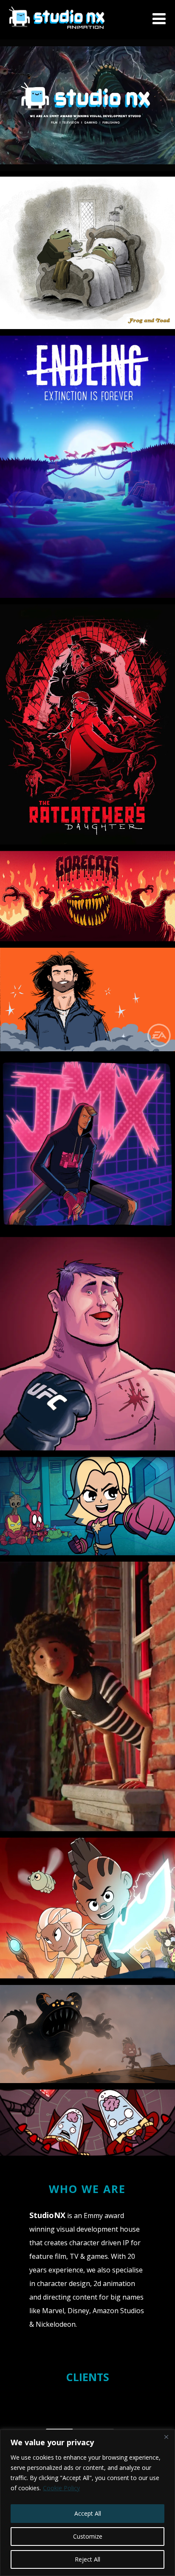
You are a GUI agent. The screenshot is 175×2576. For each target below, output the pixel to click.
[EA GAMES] (87, 999)
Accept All (88, 2513)
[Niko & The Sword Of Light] (87, 1908)
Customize (88, 2536)
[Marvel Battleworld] (87, 1506)
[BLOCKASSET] (87, 1344)
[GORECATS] (87, 896)
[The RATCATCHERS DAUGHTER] (87, 724)
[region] (87, 2503)
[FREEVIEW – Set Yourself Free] (87, 1696)
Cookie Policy (61, 2488)
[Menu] (159, 18)
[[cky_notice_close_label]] (166, 2437)
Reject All (87, 2559)
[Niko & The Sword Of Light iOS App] (87, 2034)
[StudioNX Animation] (57, 35)
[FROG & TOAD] (87, 253)
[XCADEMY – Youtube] (87, 1144)
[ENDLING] (87, 467)
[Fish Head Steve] (87, 2123)
